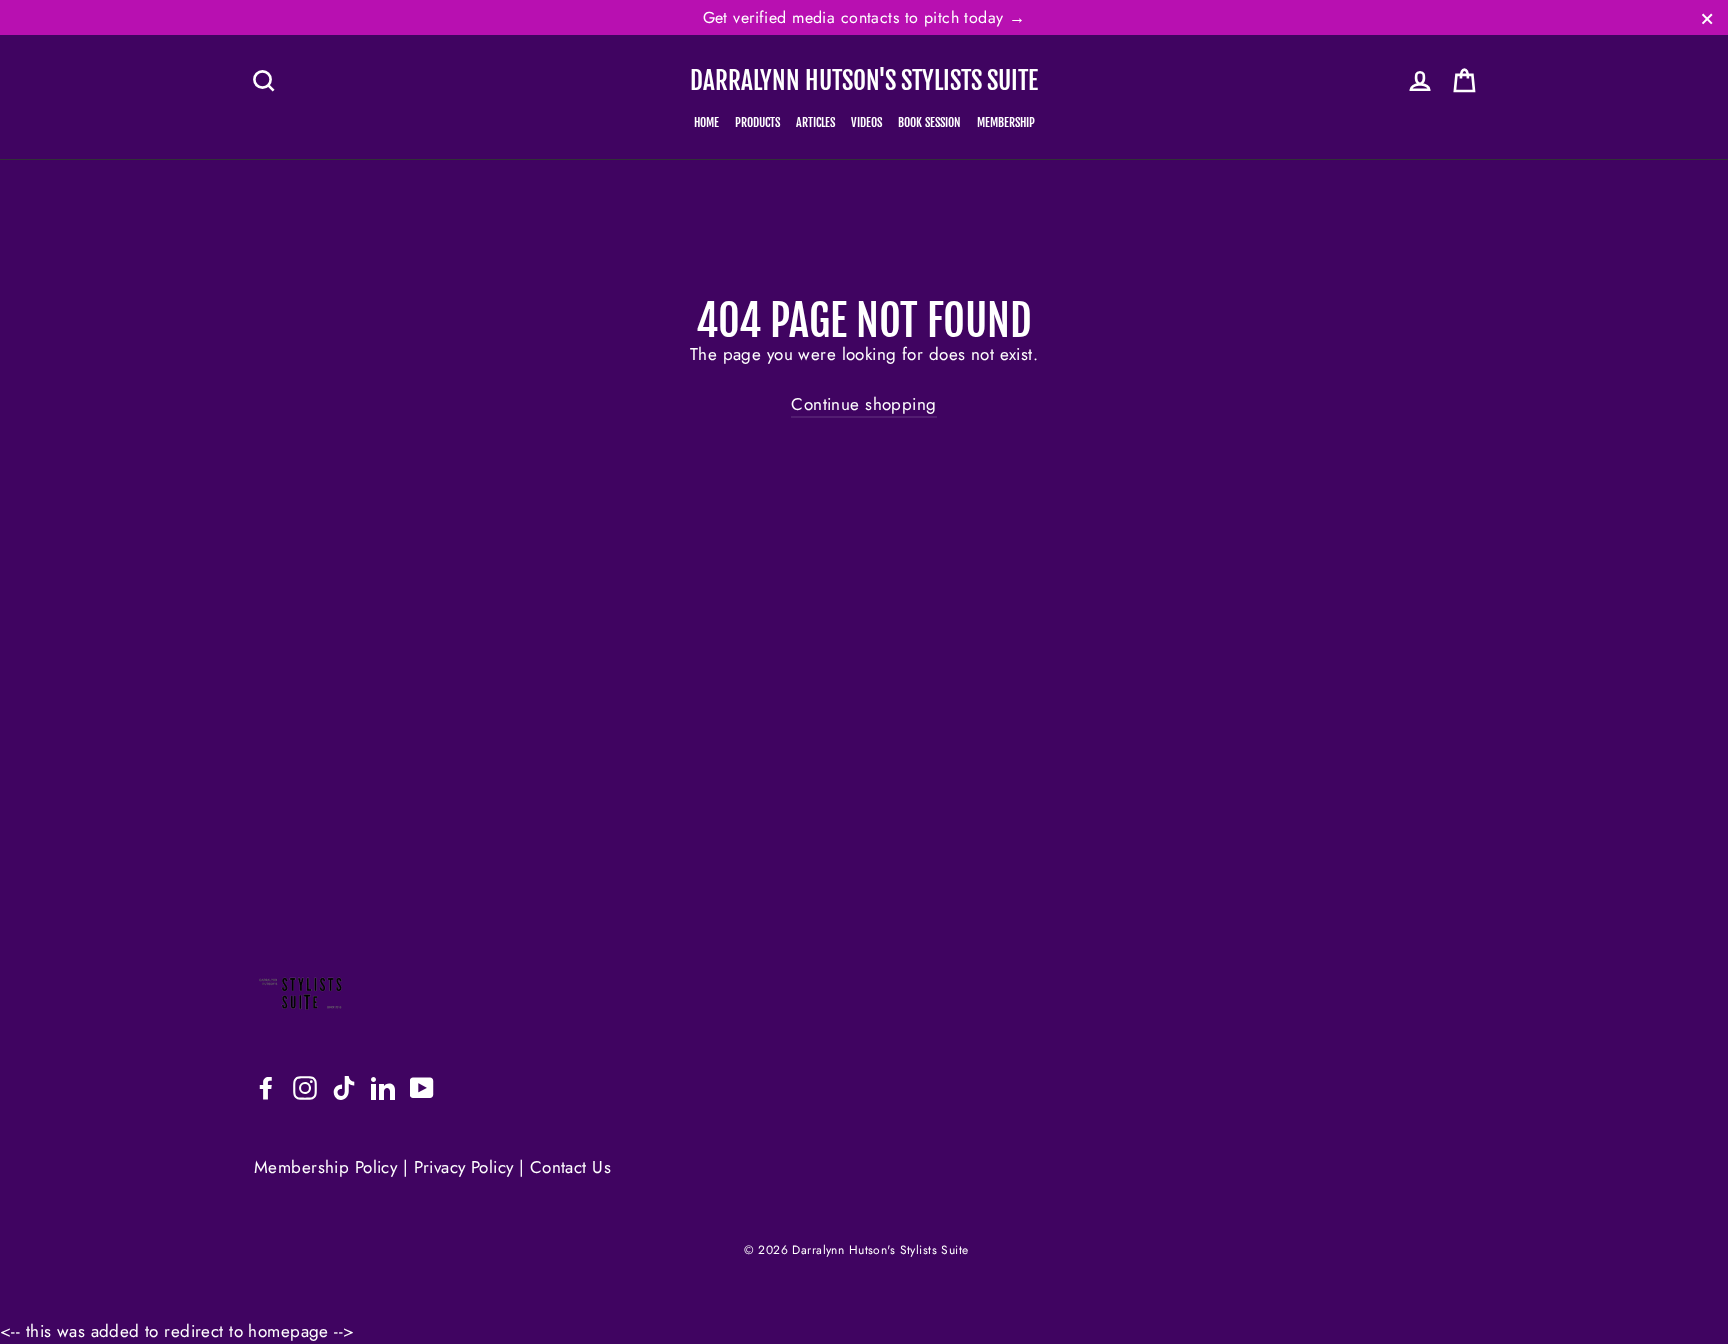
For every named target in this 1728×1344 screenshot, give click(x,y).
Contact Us (570, 1167)
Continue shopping (863, 404)
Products (757, 122)
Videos (866, 122)
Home (706, 122)
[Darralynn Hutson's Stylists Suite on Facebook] (266, 1087)
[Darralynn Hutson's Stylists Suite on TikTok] (344, 1087)
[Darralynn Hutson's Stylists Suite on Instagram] (305, 1087)
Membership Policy (328, 1167)
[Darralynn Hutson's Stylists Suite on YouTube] (422, 1087)
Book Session (929, 122)
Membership (1006, 122)
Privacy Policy (464, 1167)
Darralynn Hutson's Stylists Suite (864, 80)
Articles (815, 122)
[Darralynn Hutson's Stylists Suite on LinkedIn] (383, 1087)
